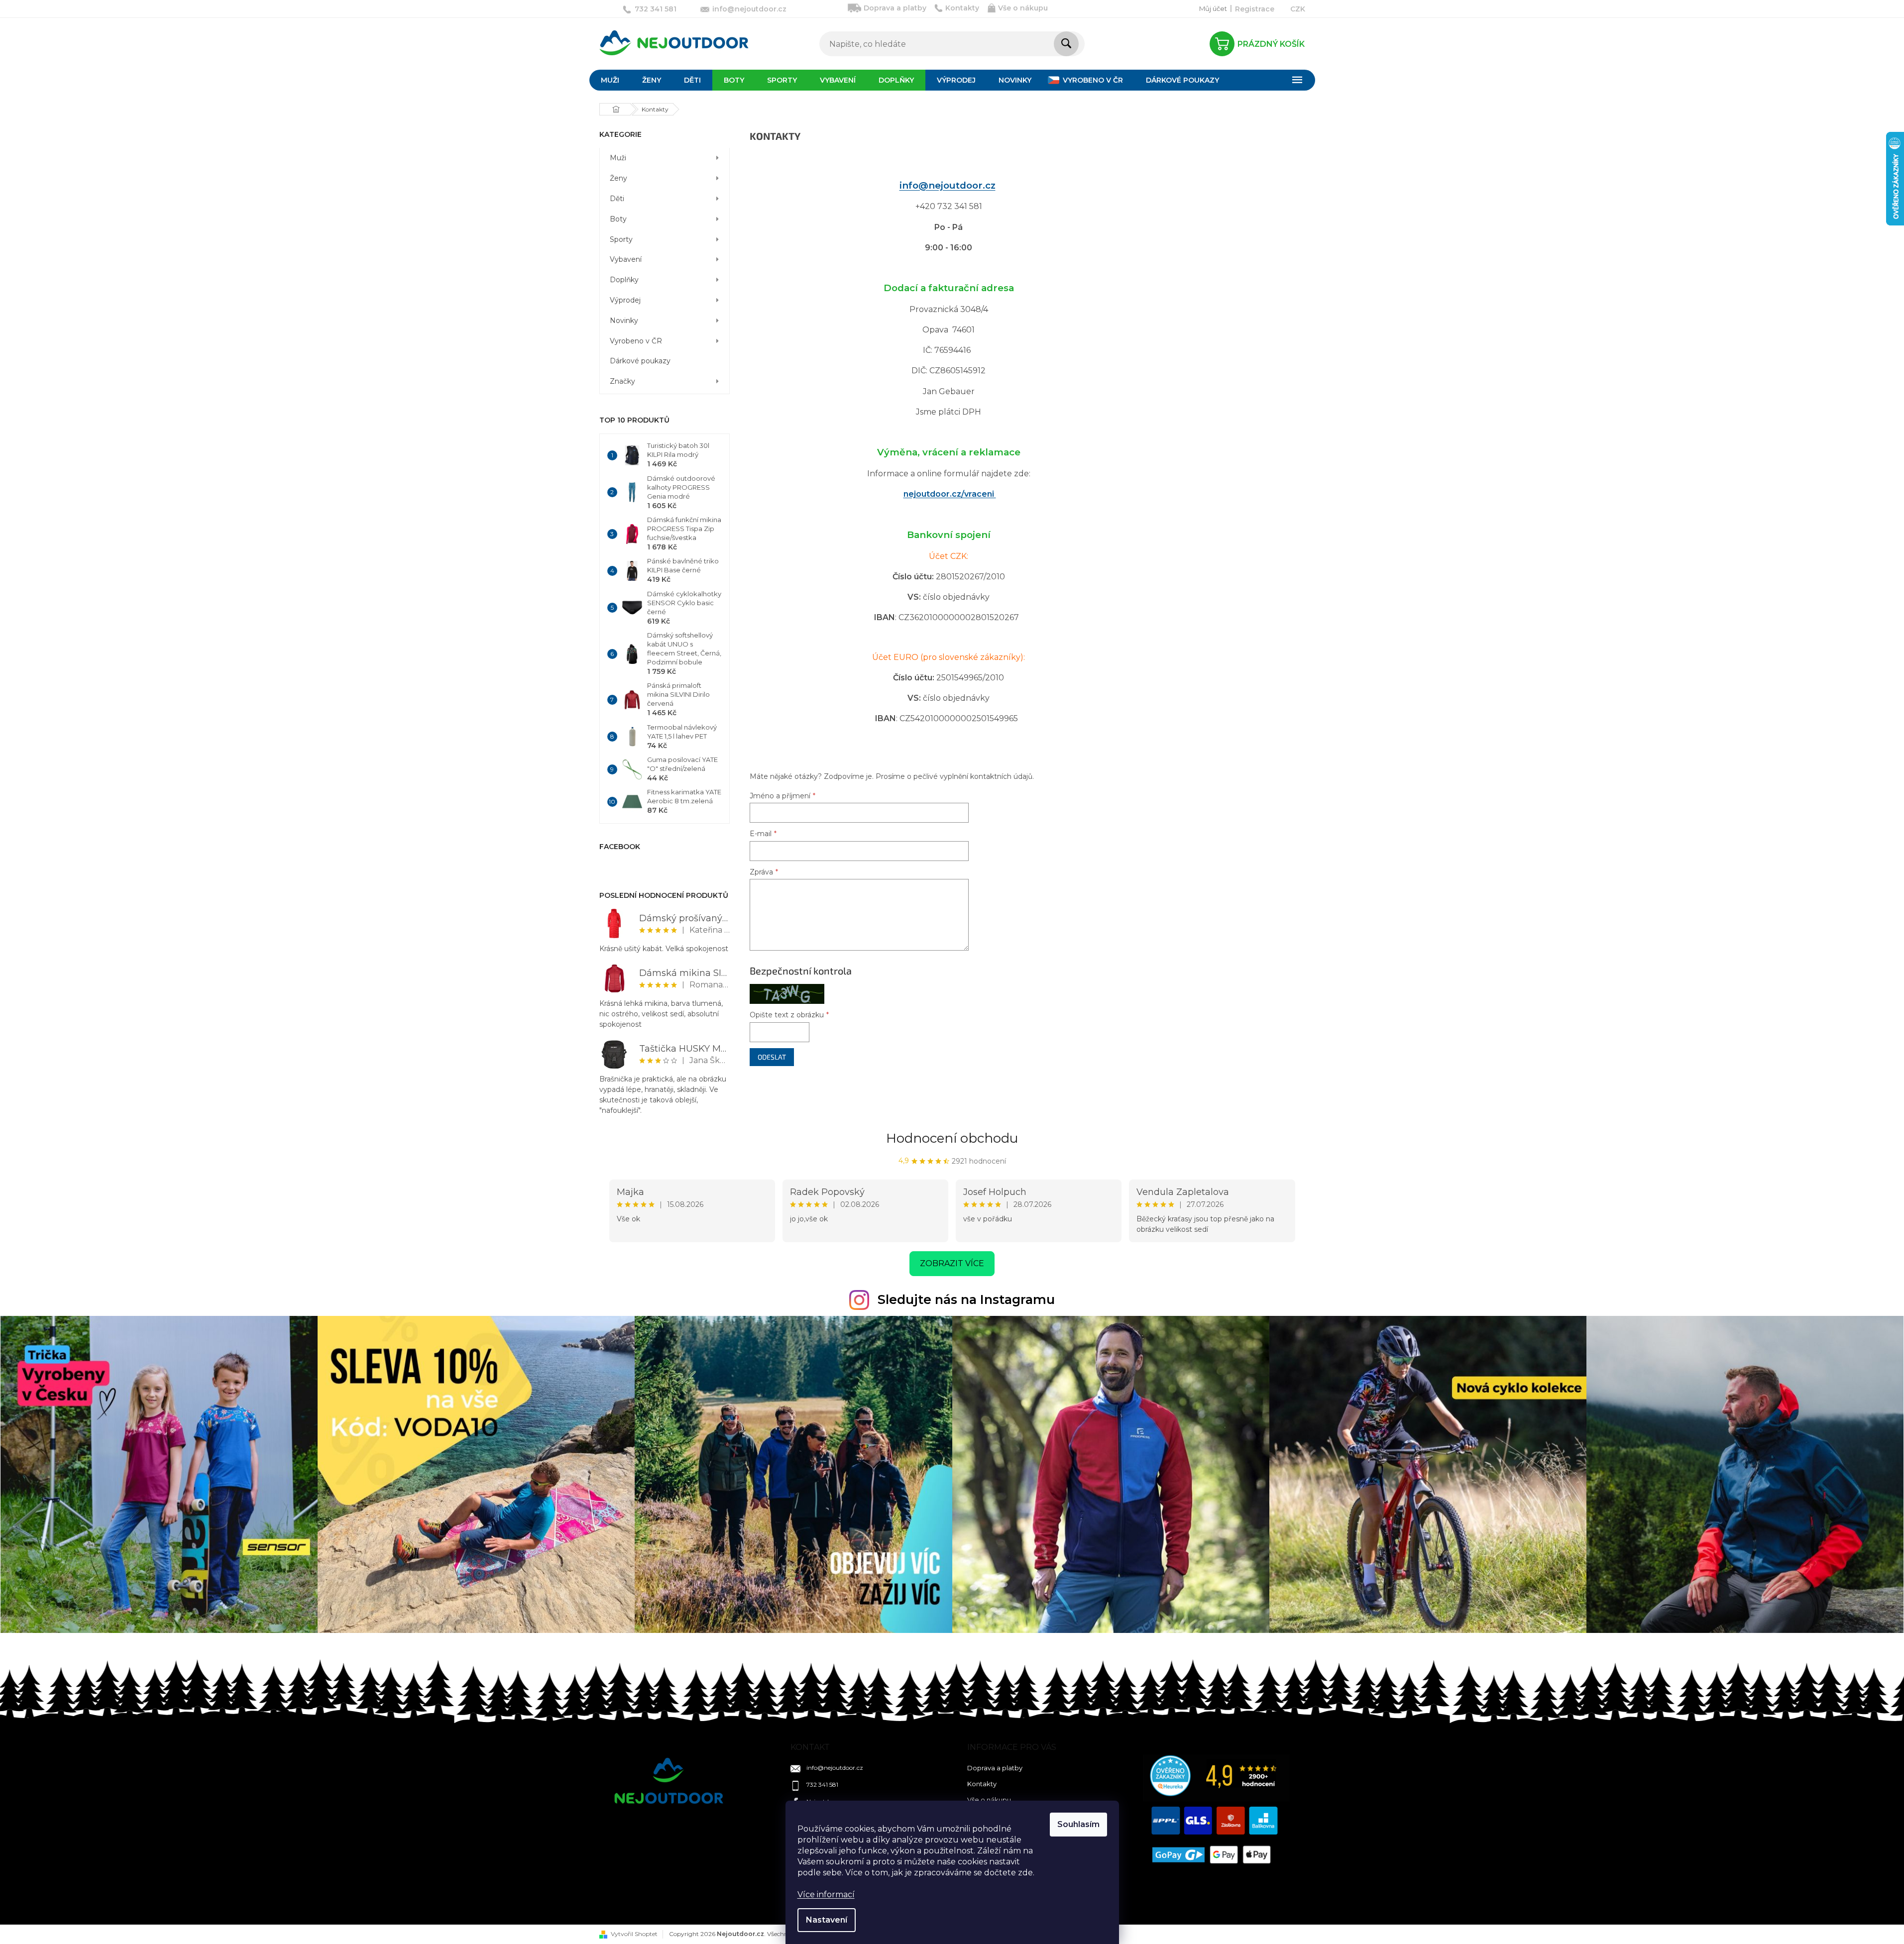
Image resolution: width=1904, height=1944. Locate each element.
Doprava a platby (895, 8)
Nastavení (827, 1920)
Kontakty (962, 8)
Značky (622, 381)
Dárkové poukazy (640, 361)
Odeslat (772, 1057)
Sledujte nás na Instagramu (966, 1299)
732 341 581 (822, 1784)
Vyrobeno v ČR (636, 341)
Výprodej (625, 300)
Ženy (618, 178)
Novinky (624, 321)
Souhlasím (1078, 1824)
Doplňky (624, 280)
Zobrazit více (952, 1263)
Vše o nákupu (1023, 8)
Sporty (621, 239)
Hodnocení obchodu (952, 1138)
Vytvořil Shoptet (634, 1934)
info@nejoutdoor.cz (948, 185)
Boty (618, 219)
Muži (618, 158)
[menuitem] (610, 80)
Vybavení (626, 259)
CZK (1298, 9)
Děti (617, 199)
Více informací (826, 1894)
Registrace (1255, 9)
